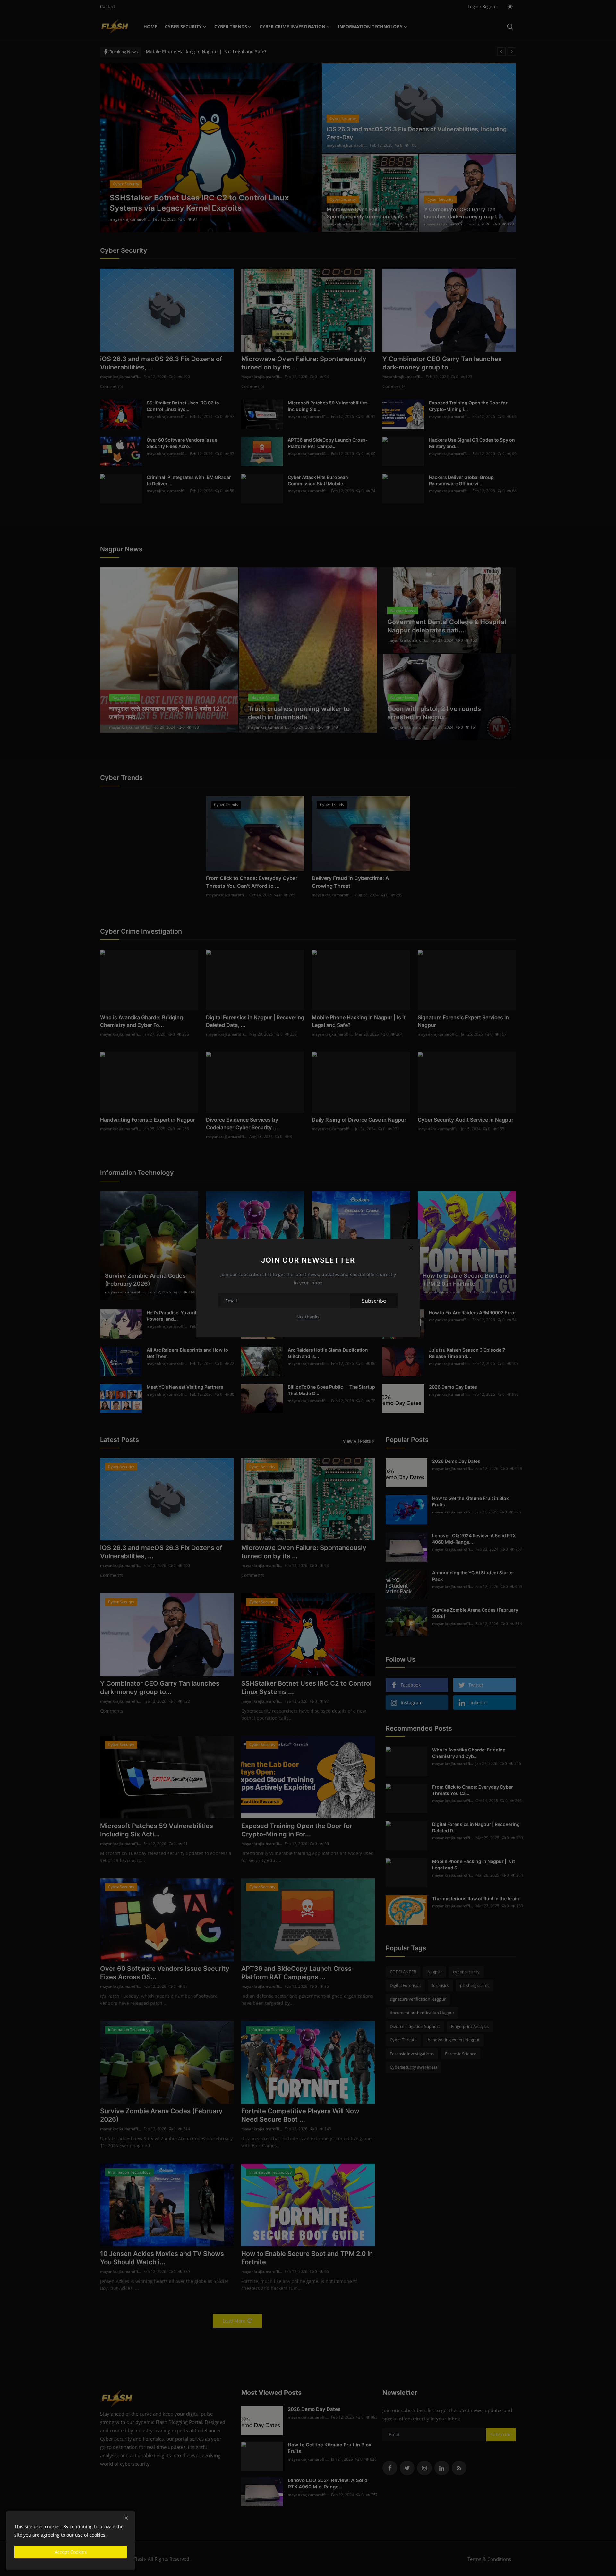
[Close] (411, 1248)
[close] (126, 2518)
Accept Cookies (71, 2552)
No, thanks (308, 1317)
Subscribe (374, 1301)
